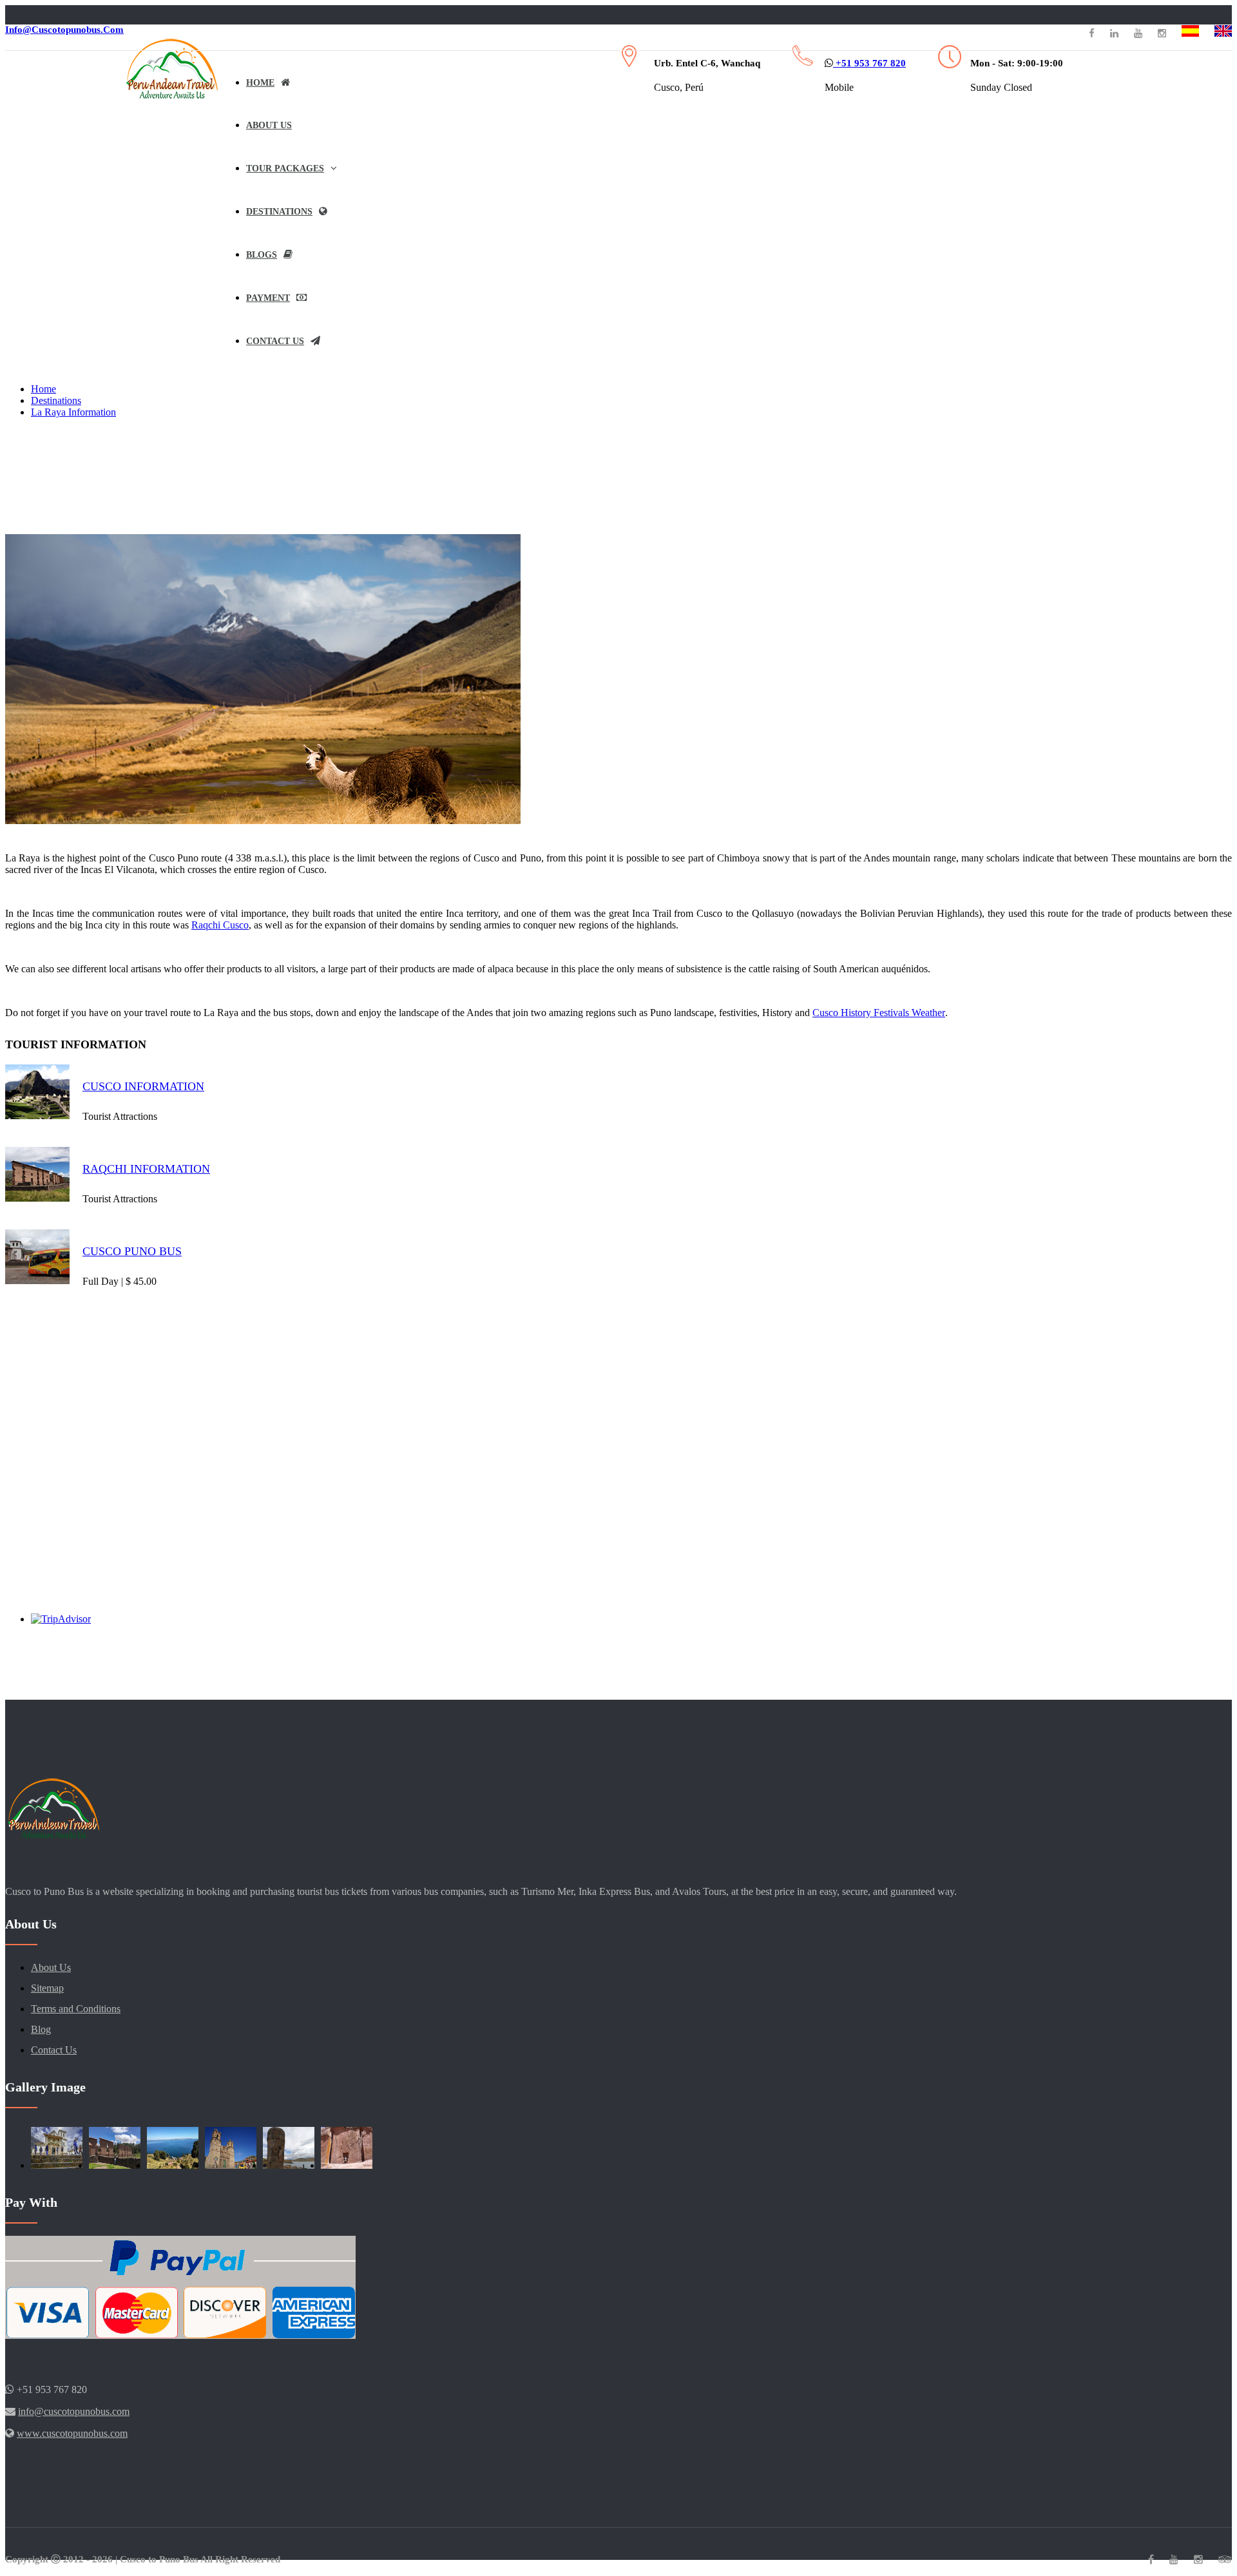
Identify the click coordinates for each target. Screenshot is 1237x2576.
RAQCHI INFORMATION (146, 1169)
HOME (260, 83)
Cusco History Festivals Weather (879, 1013)
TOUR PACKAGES (285, 168)
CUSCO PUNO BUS (132, 1251)
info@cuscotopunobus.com (64, 30)
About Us (51, 1967)
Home (43, 389)
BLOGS (262, 255)
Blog (41, 2029)
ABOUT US (269, 125)
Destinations (56, 400)
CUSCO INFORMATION (143, 1086)
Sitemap (47, 1988)
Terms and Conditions (76, 2009)
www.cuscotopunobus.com (72, 2433)
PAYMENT (268, 298)
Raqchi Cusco (220, 925)
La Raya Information (73, 412)
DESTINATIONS (279, 212)
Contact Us (275, 341)
